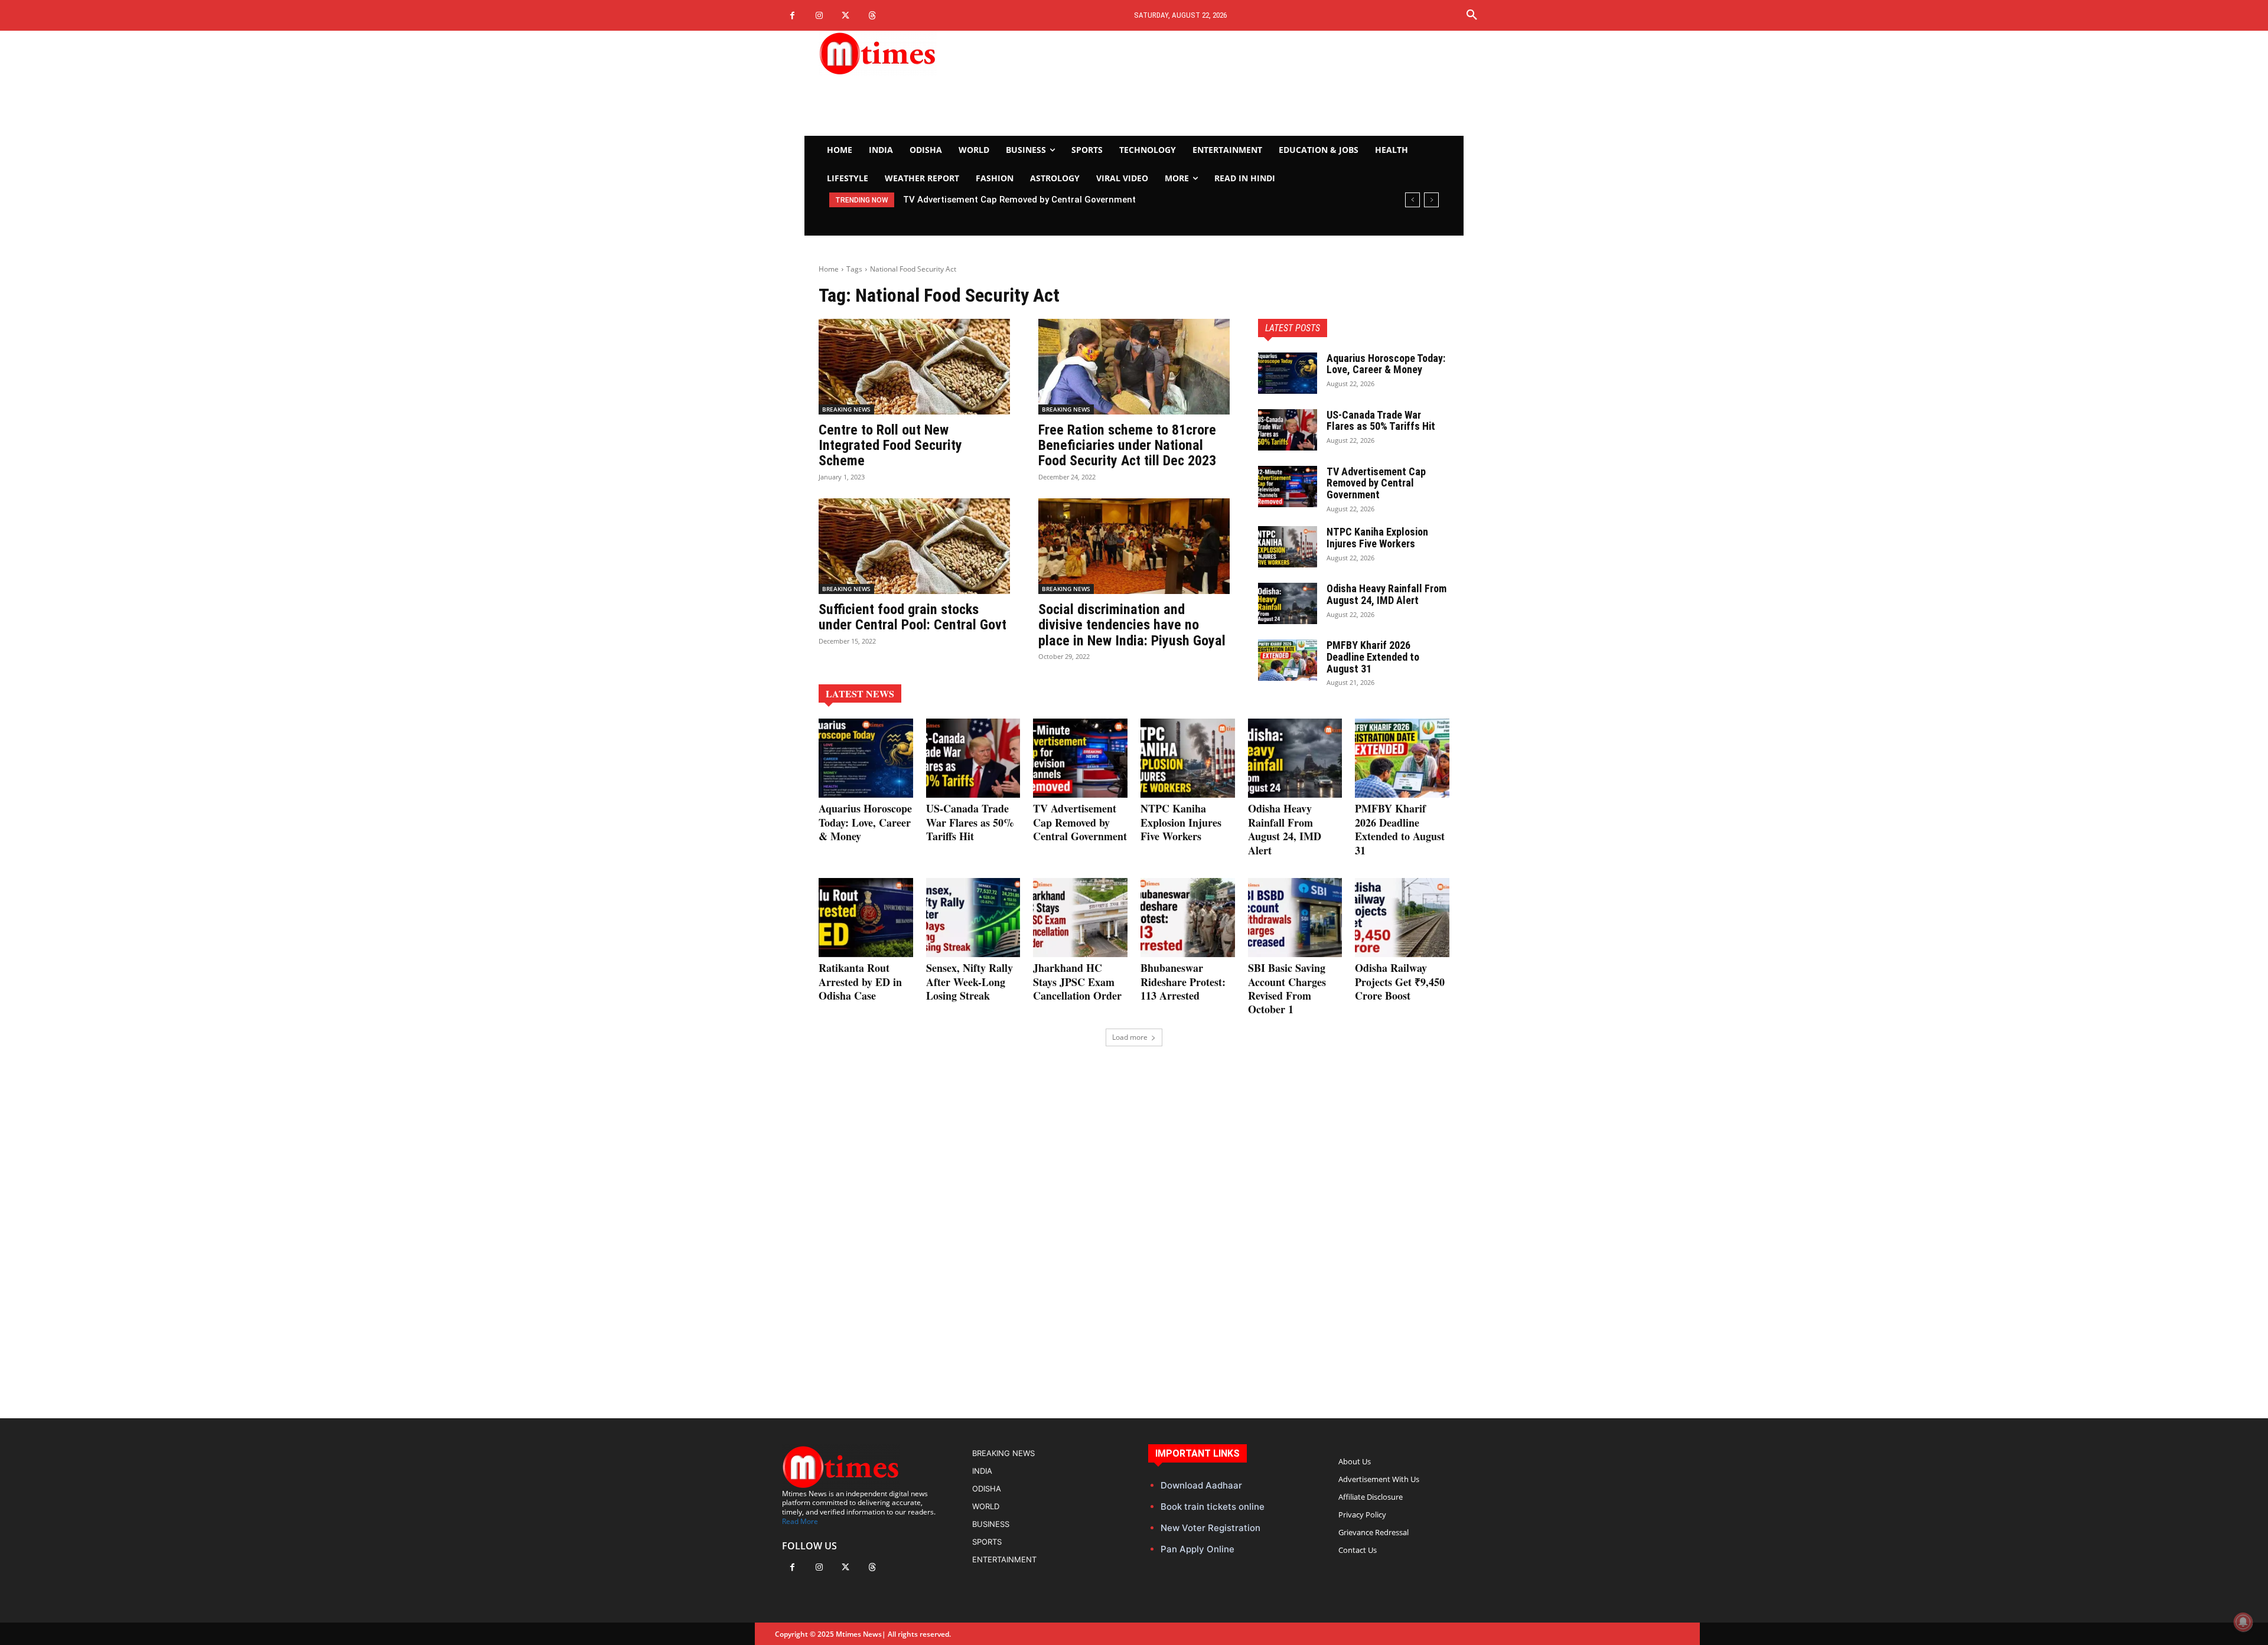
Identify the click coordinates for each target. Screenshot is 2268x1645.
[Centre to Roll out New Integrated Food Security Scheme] (914, 367)
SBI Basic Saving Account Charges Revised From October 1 (1287, 988)
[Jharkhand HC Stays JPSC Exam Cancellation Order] (1080, 918)
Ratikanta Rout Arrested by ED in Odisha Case (860, 982)
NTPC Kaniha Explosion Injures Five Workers (995, 200)
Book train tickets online (1213, 1507)
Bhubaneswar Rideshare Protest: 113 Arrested (1183, 982)
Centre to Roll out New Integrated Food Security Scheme (890, 445)
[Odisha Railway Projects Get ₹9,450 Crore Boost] (1402, 918)
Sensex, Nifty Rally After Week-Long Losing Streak (970, 982)
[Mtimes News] (914, 53)
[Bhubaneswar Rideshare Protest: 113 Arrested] (1188, 918)
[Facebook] (792, 16)
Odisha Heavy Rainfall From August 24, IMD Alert (1386, 594)
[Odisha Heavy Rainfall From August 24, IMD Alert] (1288, 603)
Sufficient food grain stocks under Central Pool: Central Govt (913, 617)
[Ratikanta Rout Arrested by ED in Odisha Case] (866, 918)
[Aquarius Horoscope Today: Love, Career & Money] (1288, 373)
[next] (1431, 200)
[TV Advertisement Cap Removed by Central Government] (1288, 487)
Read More (800, 1521)
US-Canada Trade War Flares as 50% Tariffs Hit (1381, 421)
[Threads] (872, 16)
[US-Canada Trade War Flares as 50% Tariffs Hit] (1288, 430)
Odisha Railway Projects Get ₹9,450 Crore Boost (1400, 982)
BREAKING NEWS (846, 409)
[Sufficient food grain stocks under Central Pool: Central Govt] (914, 546)
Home (829, 269)
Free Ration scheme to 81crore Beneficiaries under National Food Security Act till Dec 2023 (1127, 445)
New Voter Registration (1210, 1528)
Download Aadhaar (1201, 1485)
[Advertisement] (1244, 83)
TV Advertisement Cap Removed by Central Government (1376, 483)
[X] (845, 16)
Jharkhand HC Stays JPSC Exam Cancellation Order (1077, 982)
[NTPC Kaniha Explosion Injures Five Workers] (1288, 547)
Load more (1130, 1037)
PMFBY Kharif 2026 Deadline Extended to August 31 (1373, 657)
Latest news (860, 693)
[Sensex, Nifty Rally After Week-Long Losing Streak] (973, 918)
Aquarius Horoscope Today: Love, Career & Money (1386, 364)
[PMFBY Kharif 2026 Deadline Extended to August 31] (1288, 660)
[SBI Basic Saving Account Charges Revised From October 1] (1295, 918)
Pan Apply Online (1197, 1549)
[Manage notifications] (2243, 1622)
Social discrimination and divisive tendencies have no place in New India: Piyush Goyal (1132, 625)
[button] (1472, 15)
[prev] (1412, 200)
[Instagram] (819, 16)
